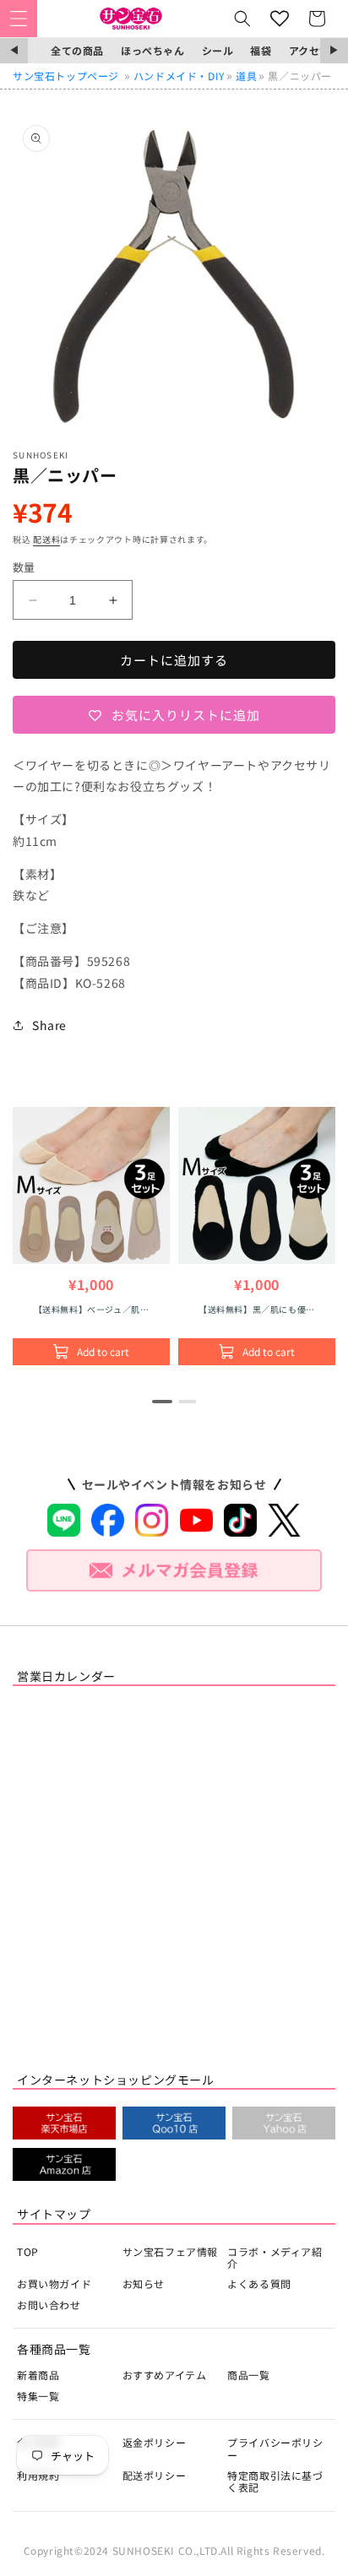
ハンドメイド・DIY (179, 76)
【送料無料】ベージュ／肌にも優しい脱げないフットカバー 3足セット (91, 1309)
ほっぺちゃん (153, 50)
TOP (28, 2251)
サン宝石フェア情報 (170, 2251)
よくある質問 (259, 2283)
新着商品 (38, 2375)
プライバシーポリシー (275, 2448)
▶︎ (334, 50)
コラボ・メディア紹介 (275, 2257)
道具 (246, 76)
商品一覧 (248, 2375)
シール (218, 50)
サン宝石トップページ (66, 76)
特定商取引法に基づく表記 (275, 2481)
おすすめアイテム (165, 2375)
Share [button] (49, 1025)
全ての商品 (77, 50)
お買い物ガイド (54, 2283)
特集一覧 (38, 2396)
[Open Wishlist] (280, 19)
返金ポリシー (155, 2442)
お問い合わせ (49, 2305)
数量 (24, 567)
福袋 (261, 50)
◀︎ (14, 50)
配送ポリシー (155, 2475)
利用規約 (38, 2475)
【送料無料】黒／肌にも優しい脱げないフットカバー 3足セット (257, 1309)
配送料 (46, 539)
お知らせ (144, 2283)
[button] (19, 19)
